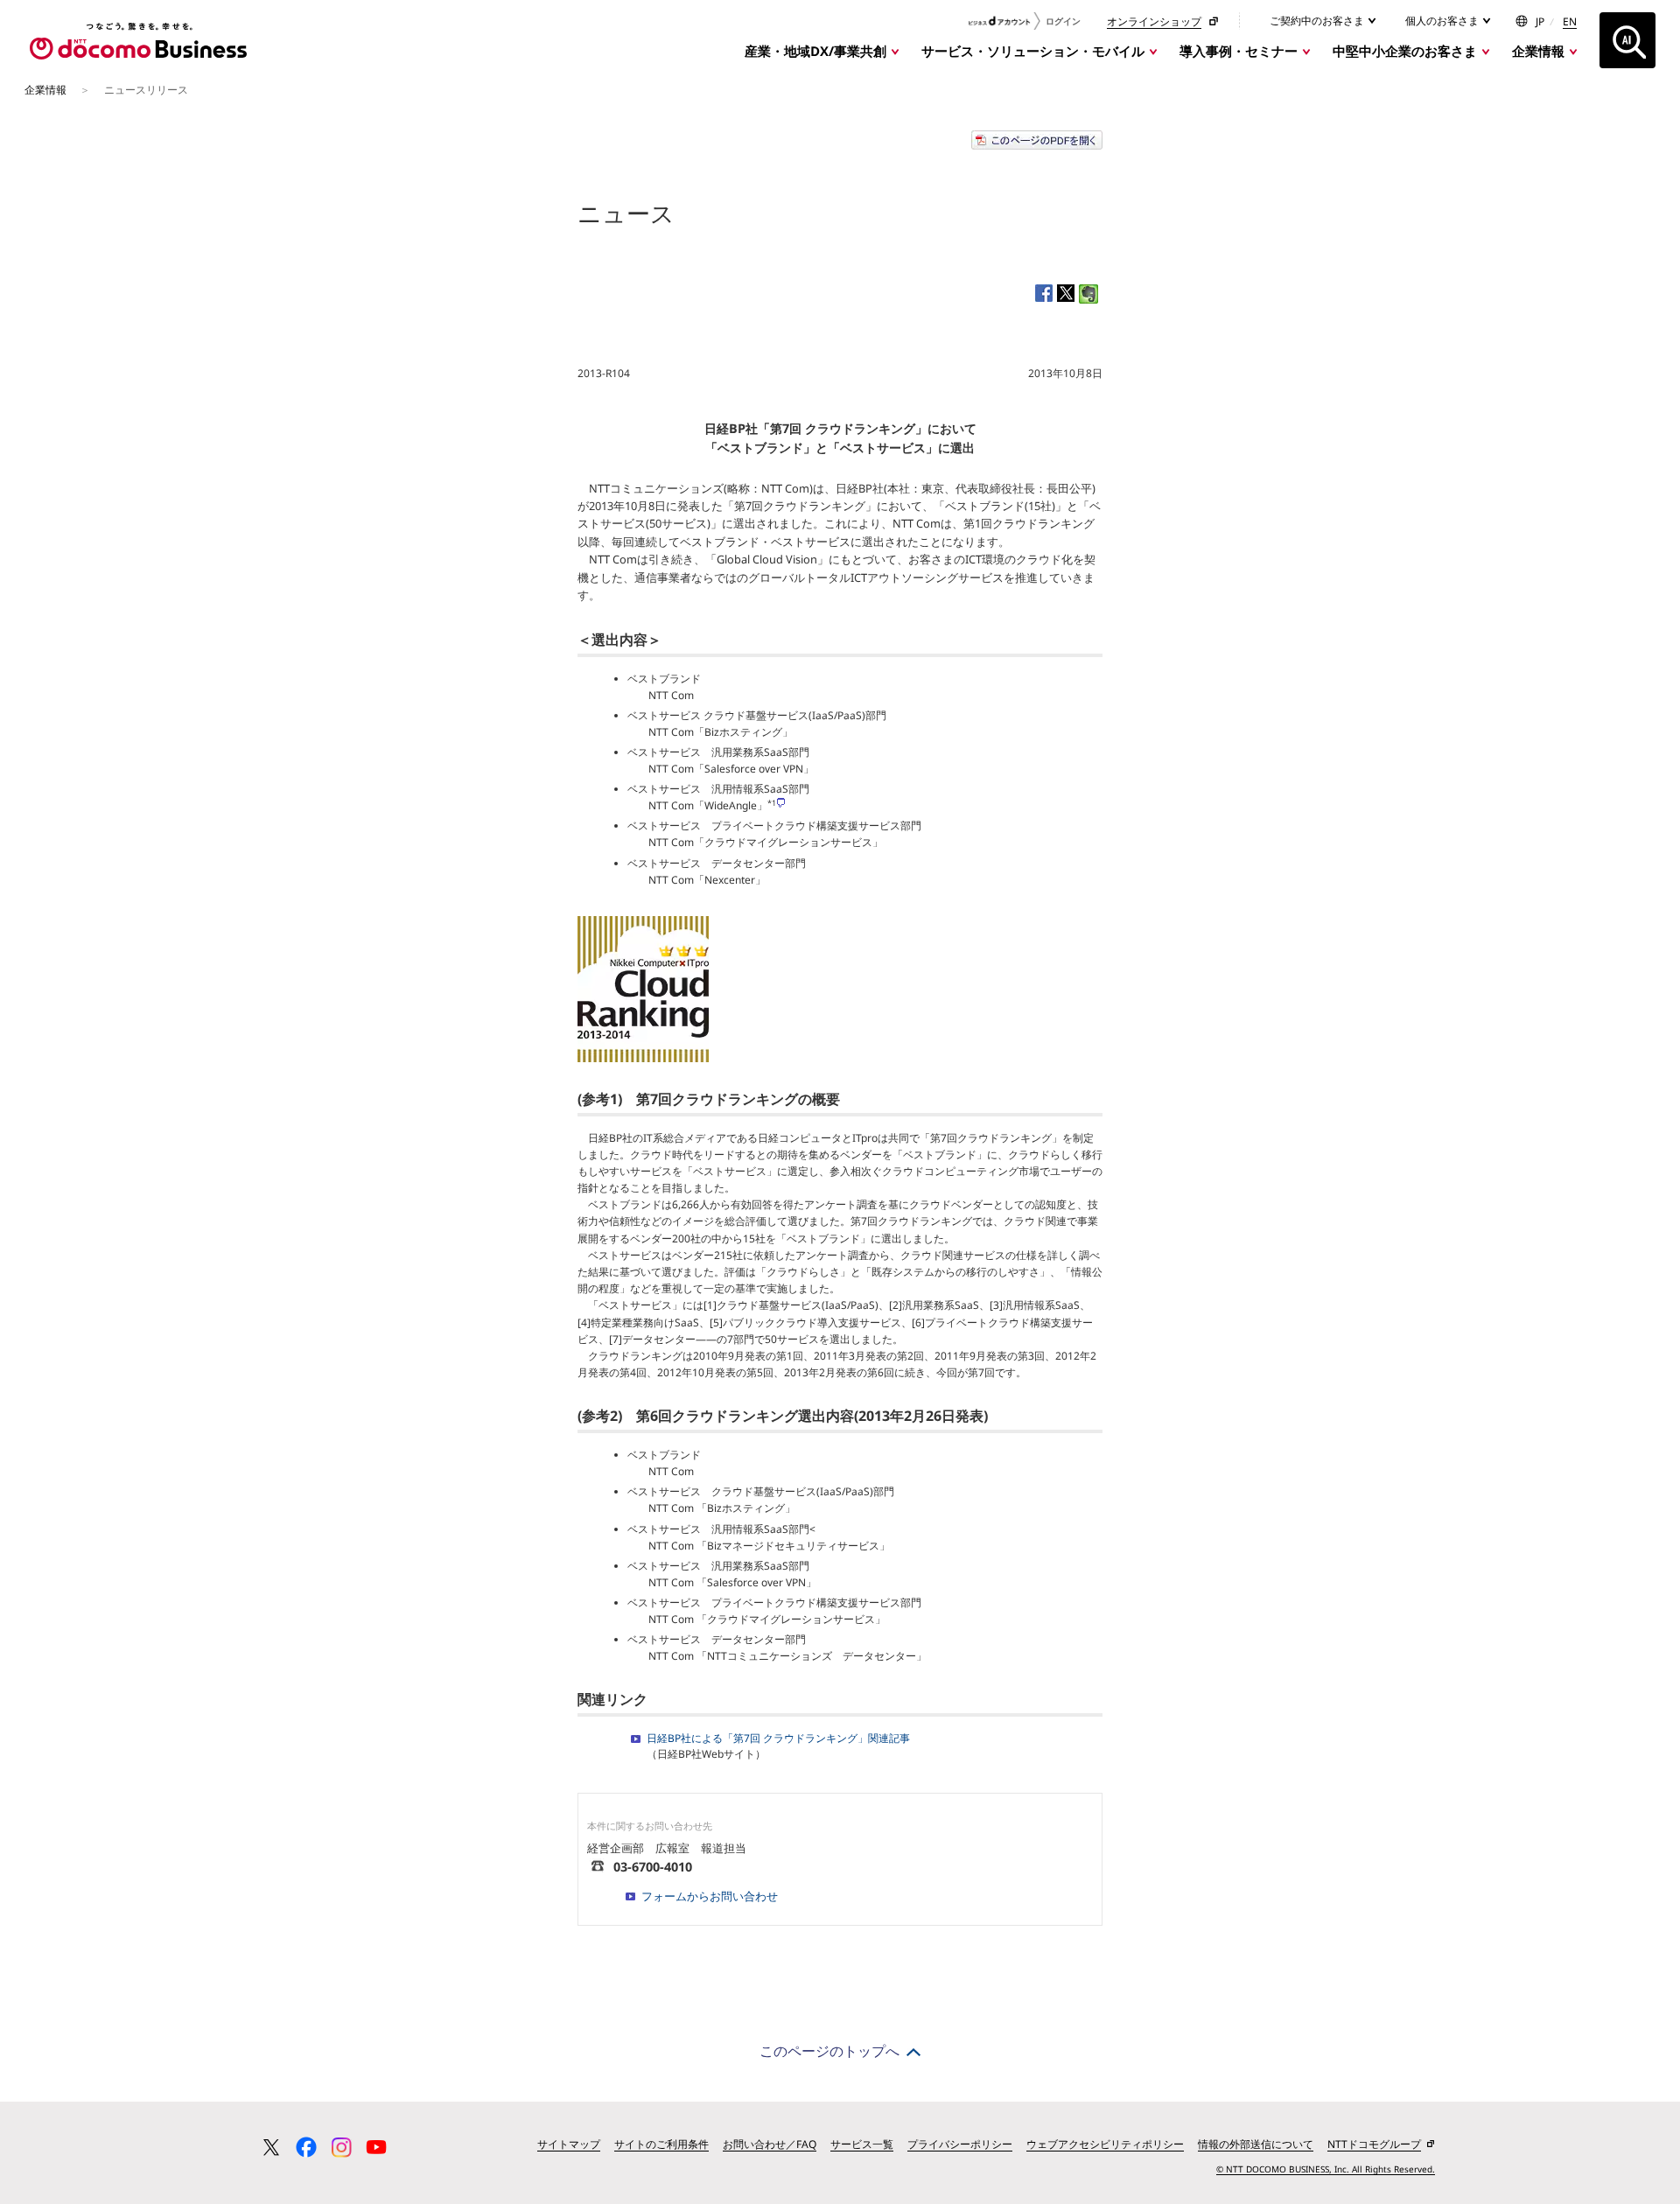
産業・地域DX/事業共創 (815, 51)
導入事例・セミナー (1239, 51)
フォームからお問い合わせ (710, 1896)
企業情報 (1538, 51)
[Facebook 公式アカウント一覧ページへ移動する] (306, 2147)
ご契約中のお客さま (1318, 21)
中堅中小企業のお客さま (1405, 51)
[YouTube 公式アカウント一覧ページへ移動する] (376, 2147)
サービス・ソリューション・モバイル (1033, 51)
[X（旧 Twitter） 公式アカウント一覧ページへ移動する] (271, 2147)
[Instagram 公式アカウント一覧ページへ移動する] (341, 2147)
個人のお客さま (1443, 21)
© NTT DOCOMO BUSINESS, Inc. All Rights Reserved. (1326, 2169)
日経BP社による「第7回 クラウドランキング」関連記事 (778, 1738)
